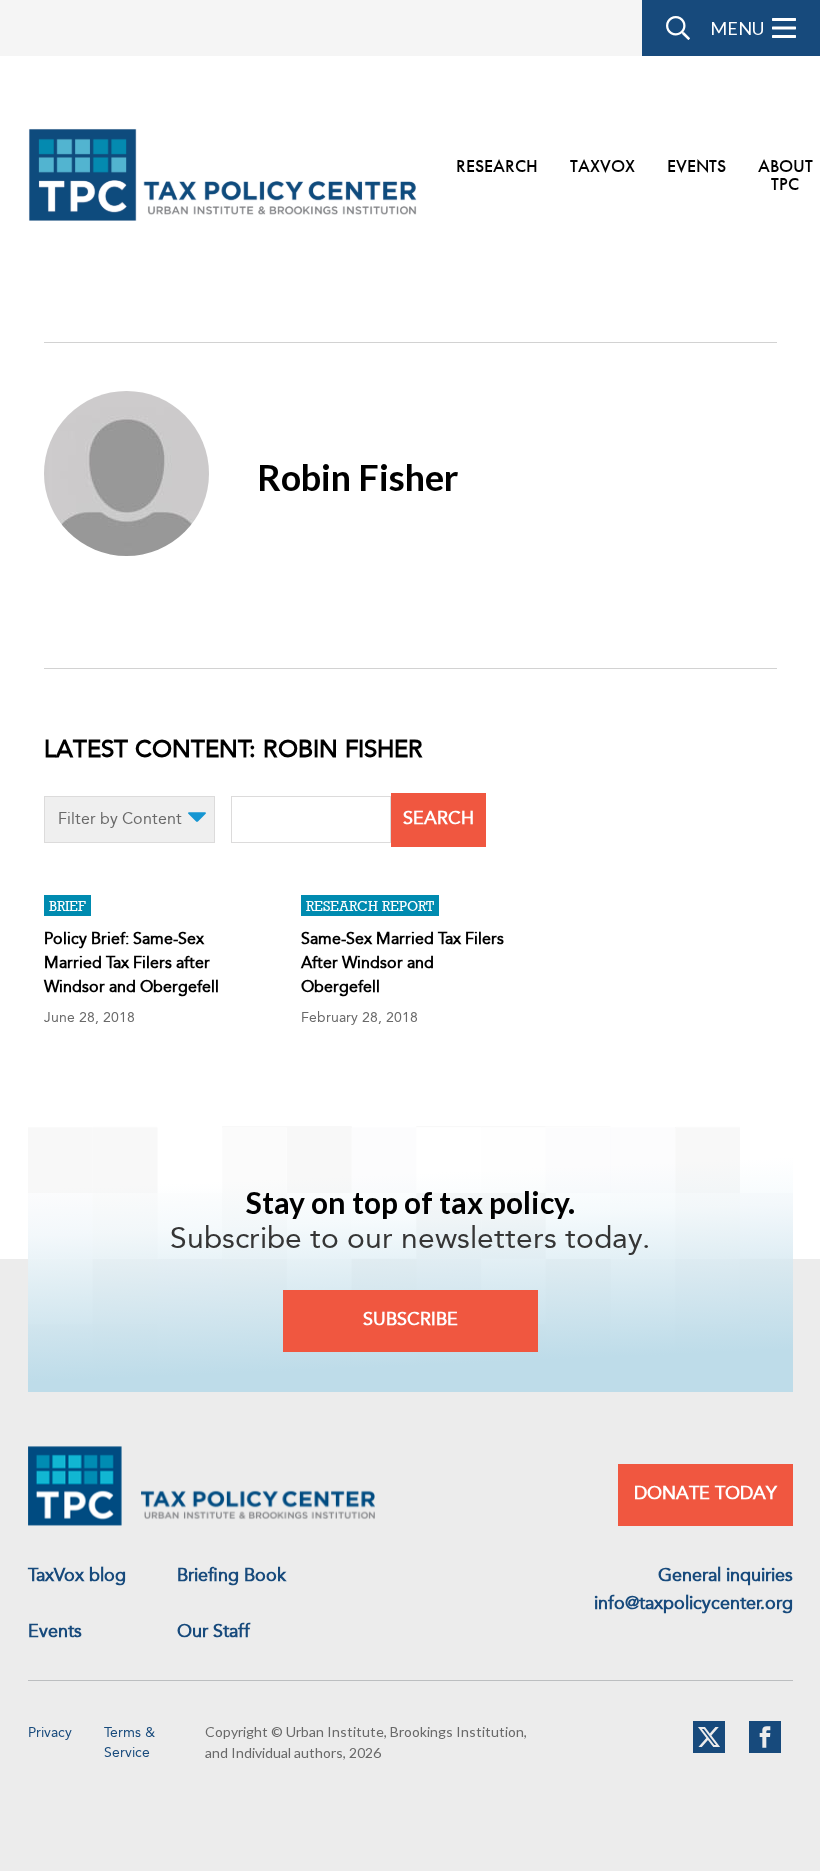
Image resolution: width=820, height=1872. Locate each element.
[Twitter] (709, 1749)
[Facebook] (765, 1749)
